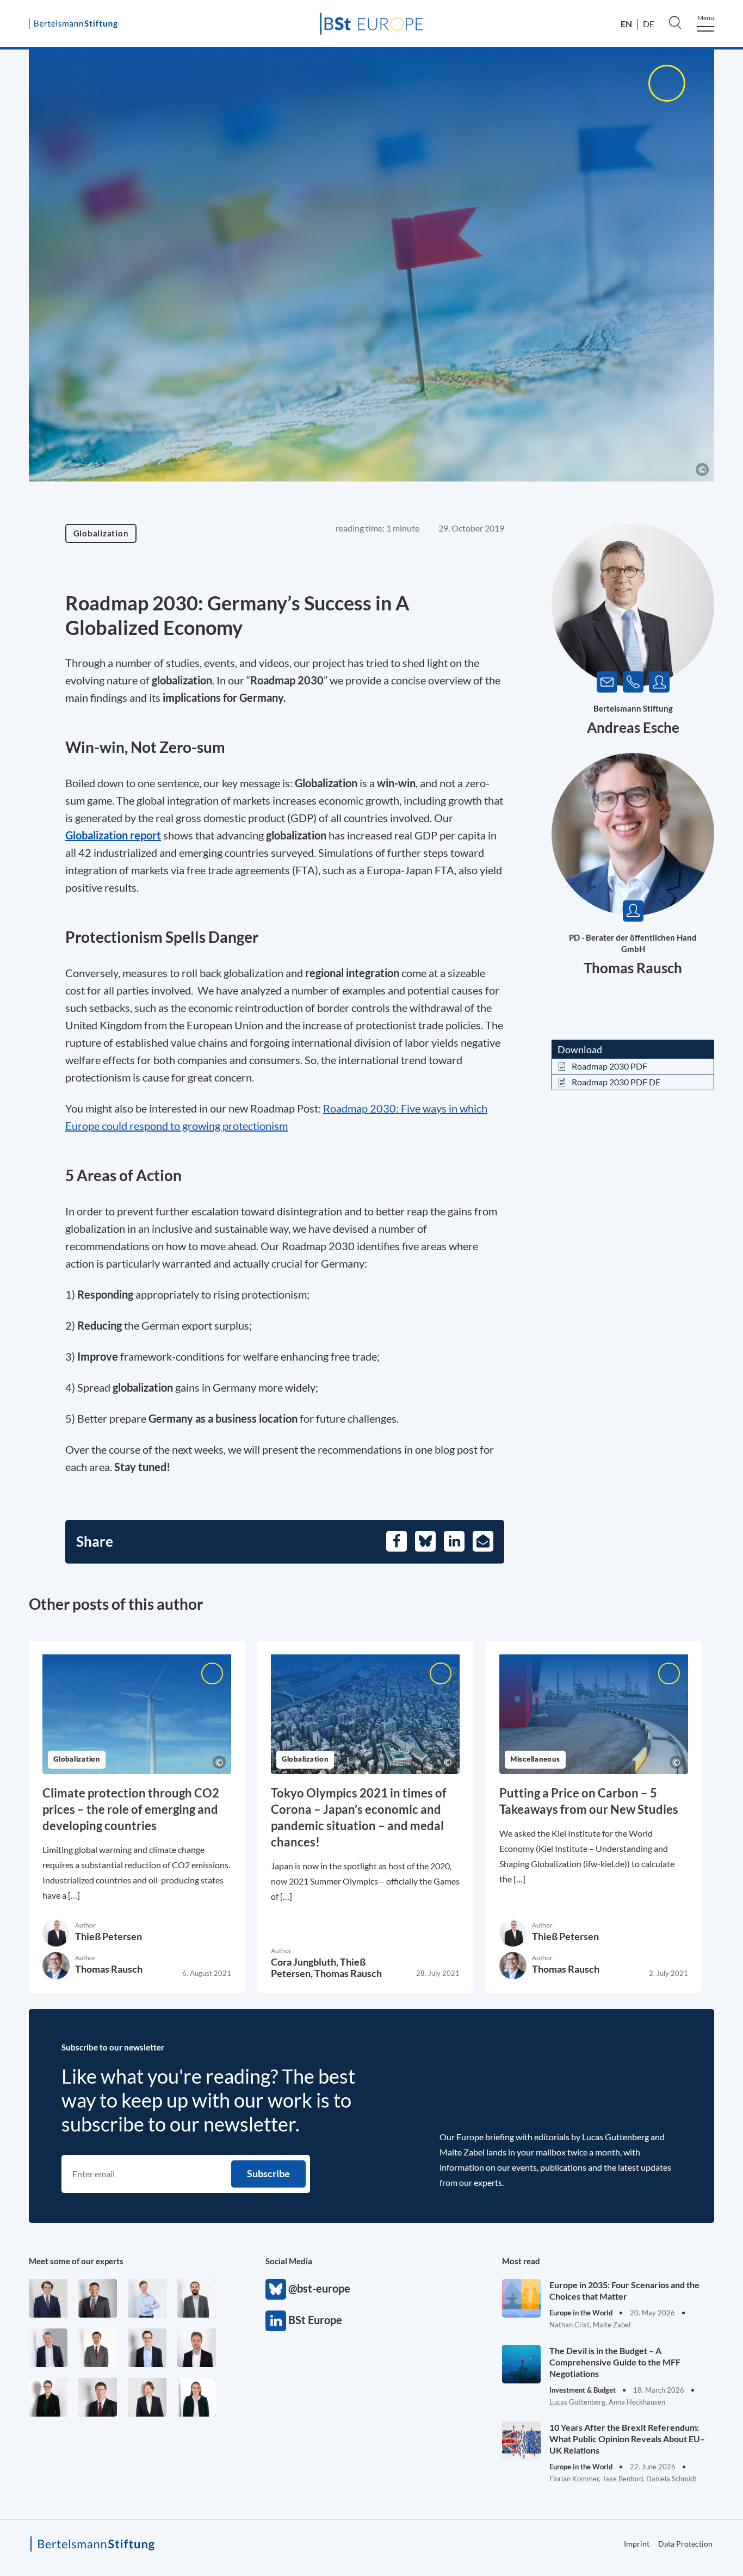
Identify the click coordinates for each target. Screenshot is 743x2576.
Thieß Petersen (109, 1936)
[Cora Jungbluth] (147, 2298)
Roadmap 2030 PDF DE (616, 1082)
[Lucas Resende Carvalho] (197, 2348)
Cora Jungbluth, (305, 1962)
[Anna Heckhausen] (48, 2397)
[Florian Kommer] (147, 2348)
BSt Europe (276, 2321)
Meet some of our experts (76, 2261)
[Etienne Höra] (48, 2298)
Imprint (637, 2544)
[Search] (675, 22)
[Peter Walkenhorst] (98, 2397)
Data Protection (685, 2544)
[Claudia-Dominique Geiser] (197, 2397)
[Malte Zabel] (48, 2348)
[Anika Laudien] (147, 2397)
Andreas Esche (633, 727)
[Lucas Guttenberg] (197, 2298)
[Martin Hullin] (98, 2348)
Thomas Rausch (633, 968)
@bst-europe (276, 2289)
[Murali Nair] (98, 2298)
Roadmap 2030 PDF (609, 1066)
